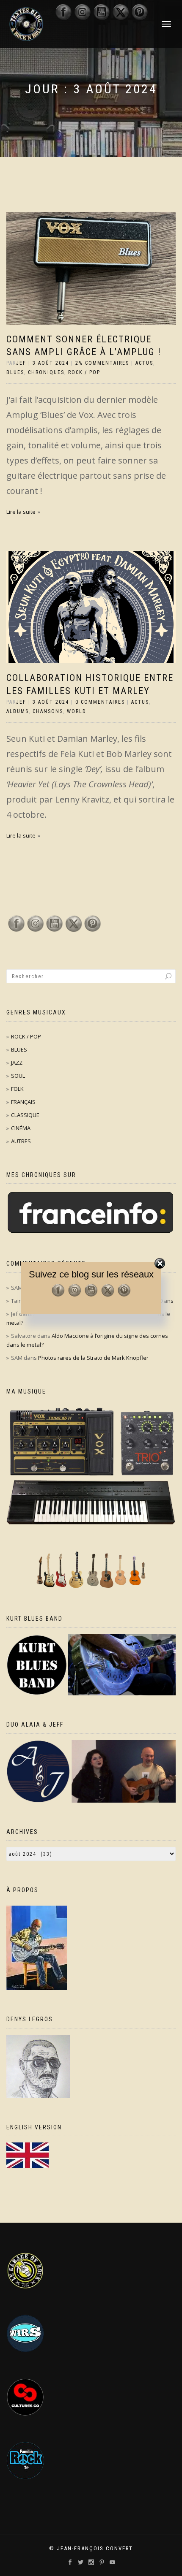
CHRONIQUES (46, 372)
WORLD (77, 711)
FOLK (17, 1089)
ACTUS (144, 363)
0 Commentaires (100, 702)
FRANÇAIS (23, 1102)
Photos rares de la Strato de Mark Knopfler (93, 1358)
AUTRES (21, 1141)
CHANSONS (48, 711)
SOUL (18, 1076)
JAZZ (17, 1063)
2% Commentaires (102, 363)
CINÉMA (21, 1128)
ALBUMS (18, 711)
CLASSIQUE (25, 1115)
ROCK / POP (84, 372)
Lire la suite (21, 512)
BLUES (15, 372)
